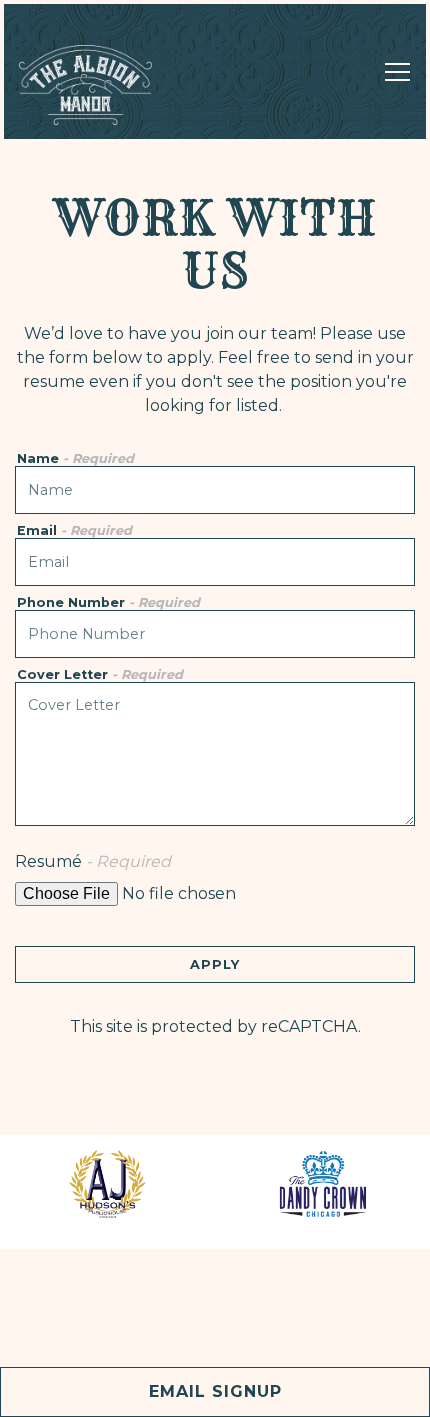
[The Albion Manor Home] (89, 84)
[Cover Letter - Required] (215, 754)
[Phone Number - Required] (215, 634)
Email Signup (215, 1391)
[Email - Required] (215, 562)
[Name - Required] (215, 490)
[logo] (107, 1184)
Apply (215, 964)
